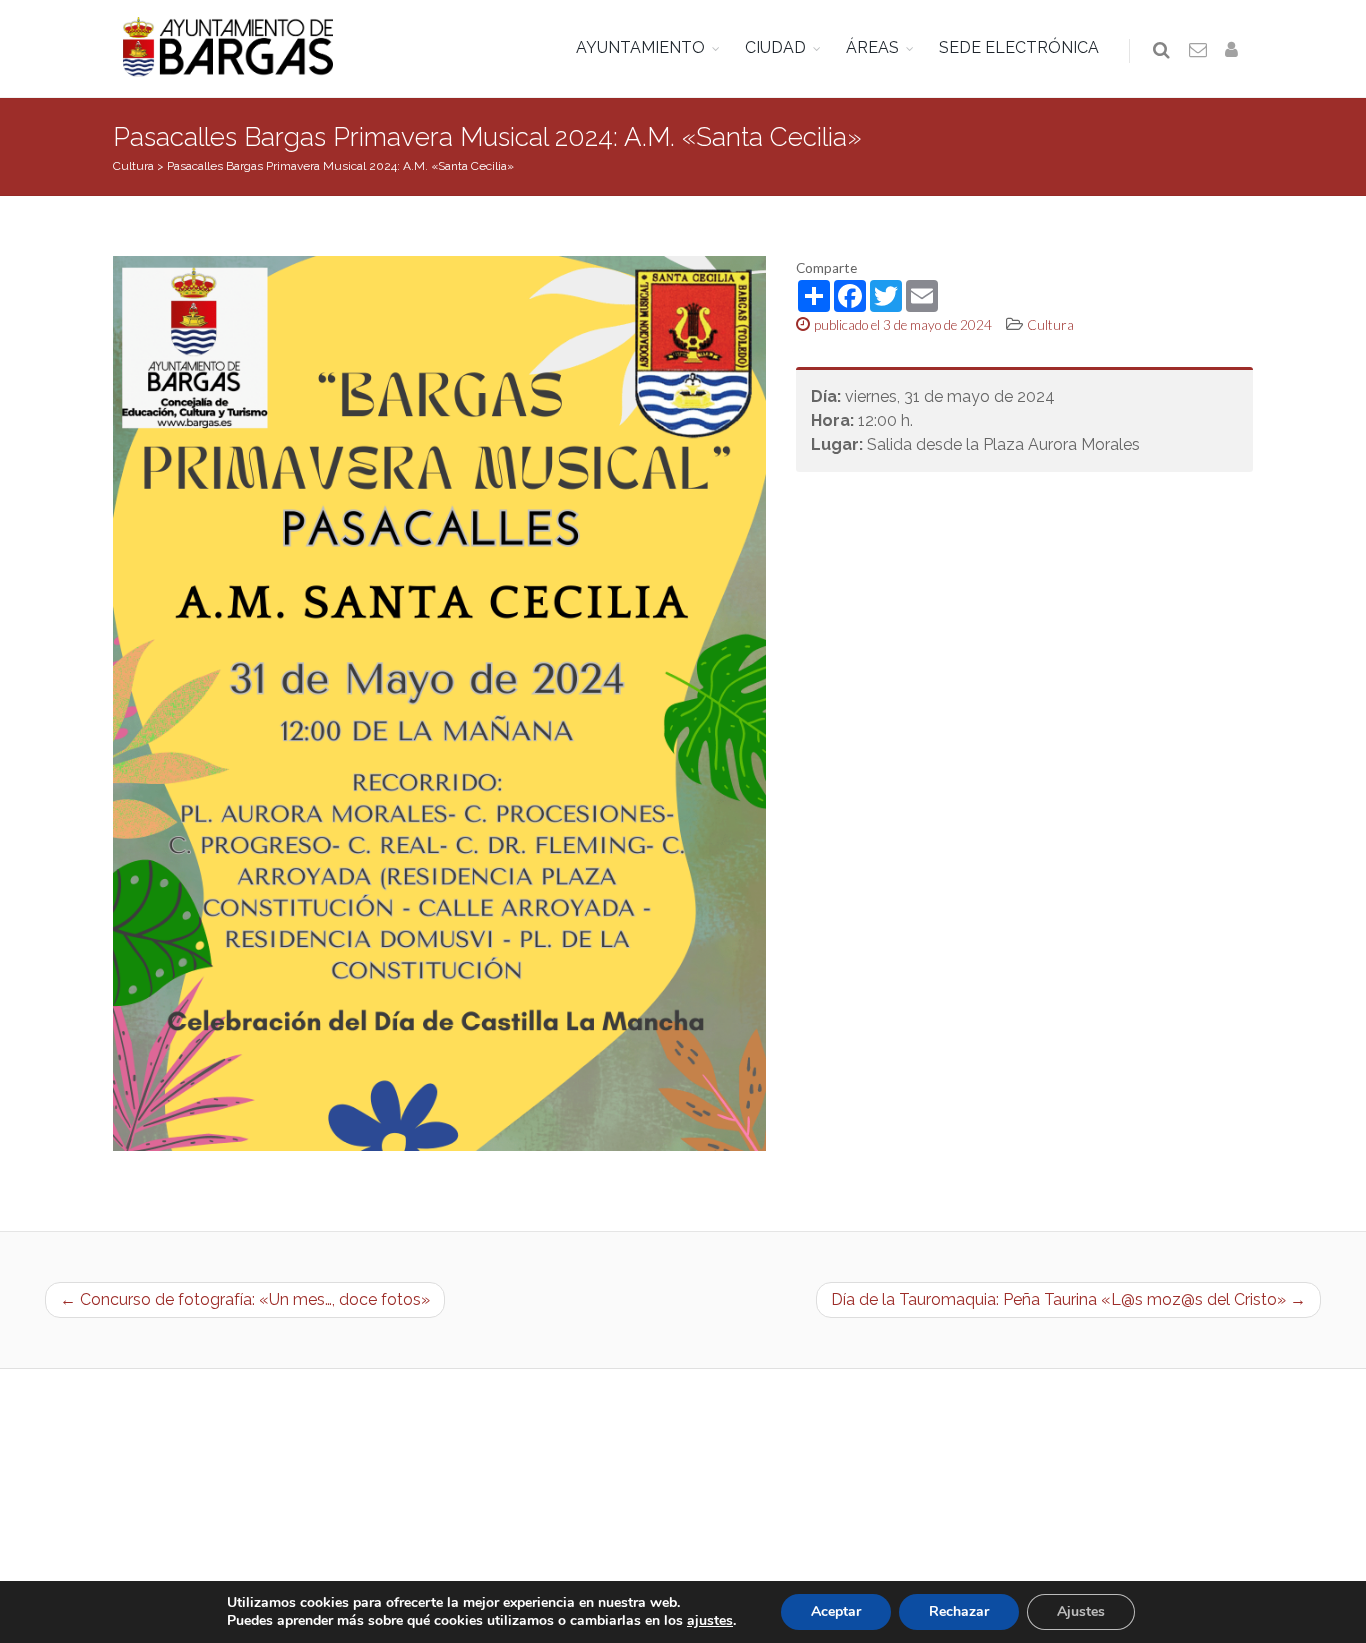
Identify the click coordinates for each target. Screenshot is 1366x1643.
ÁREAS (872, 47)
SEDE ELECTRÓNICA (1019, 47)
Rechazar (959, 1611)
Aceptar (836, 1611)
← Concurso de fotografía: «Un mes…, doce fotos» (245, 1299)
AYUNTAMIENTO (640, 47)
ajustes (710, 1621)
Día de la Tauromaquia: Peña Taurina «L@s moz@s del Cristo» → (1068, 1299)
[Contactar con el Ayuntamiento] (1199, 51)
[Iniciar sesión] (1235, 51)
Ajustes (1081, 1611)
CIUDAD (775, 47)
